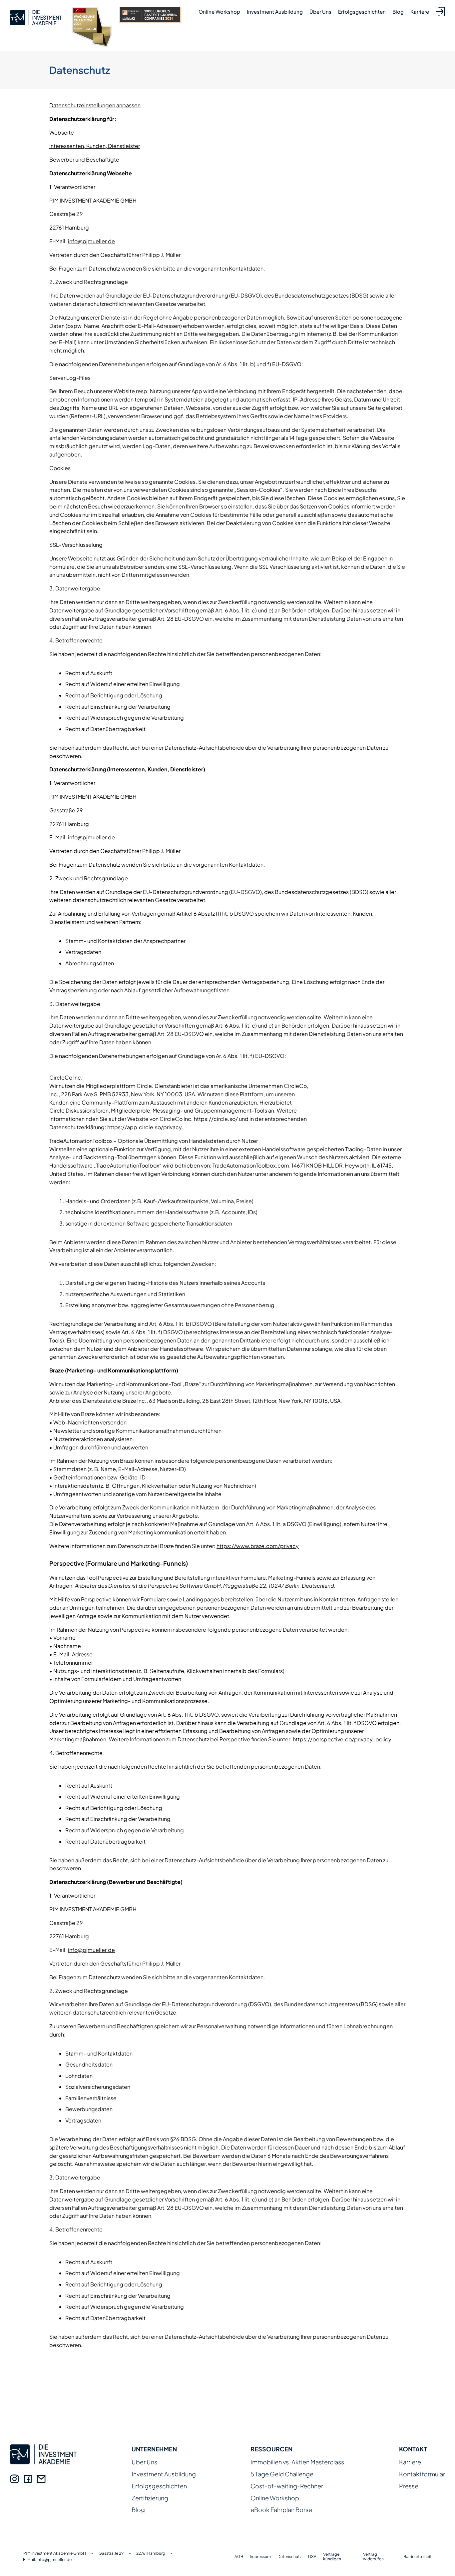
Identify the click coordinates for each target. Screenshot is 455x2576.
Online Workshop (219, 11)
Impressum (260, 2557)
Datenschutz (289, 2557)
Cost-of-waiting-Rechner (287, 2486)
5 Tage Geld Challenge (282, 2474)
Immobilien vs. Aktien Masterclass (297, 2462)
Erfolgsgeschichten (362, 11)
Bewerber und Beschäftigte (84, 159)
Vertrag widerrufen (373, 2557)
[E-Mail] (41, 2479)
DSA (312, 2557)
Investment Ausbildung (275, 11)
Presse (409, 2486)
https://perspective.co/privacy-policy (342, 1739)
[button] (15, 2561)
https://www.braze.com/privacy (258, 1546)
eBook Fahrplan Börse (281, 2510)
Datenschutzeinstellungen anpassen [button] (95, 105)
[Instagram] (14, 2479)
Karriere (420, 11)
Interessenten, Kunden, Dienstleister (95, 146)
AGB (239, 2557)
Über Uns (320, 11)
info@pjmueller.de (91, 241)
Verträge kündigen (332, 2557)
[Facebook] (28, 2479)
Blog (398, 11)
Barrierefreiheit (418, 2557)
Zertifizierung (150, 2498)
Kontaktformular (422, 2474)
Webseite (62, 132)
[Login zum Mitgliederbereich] (439, 11)
